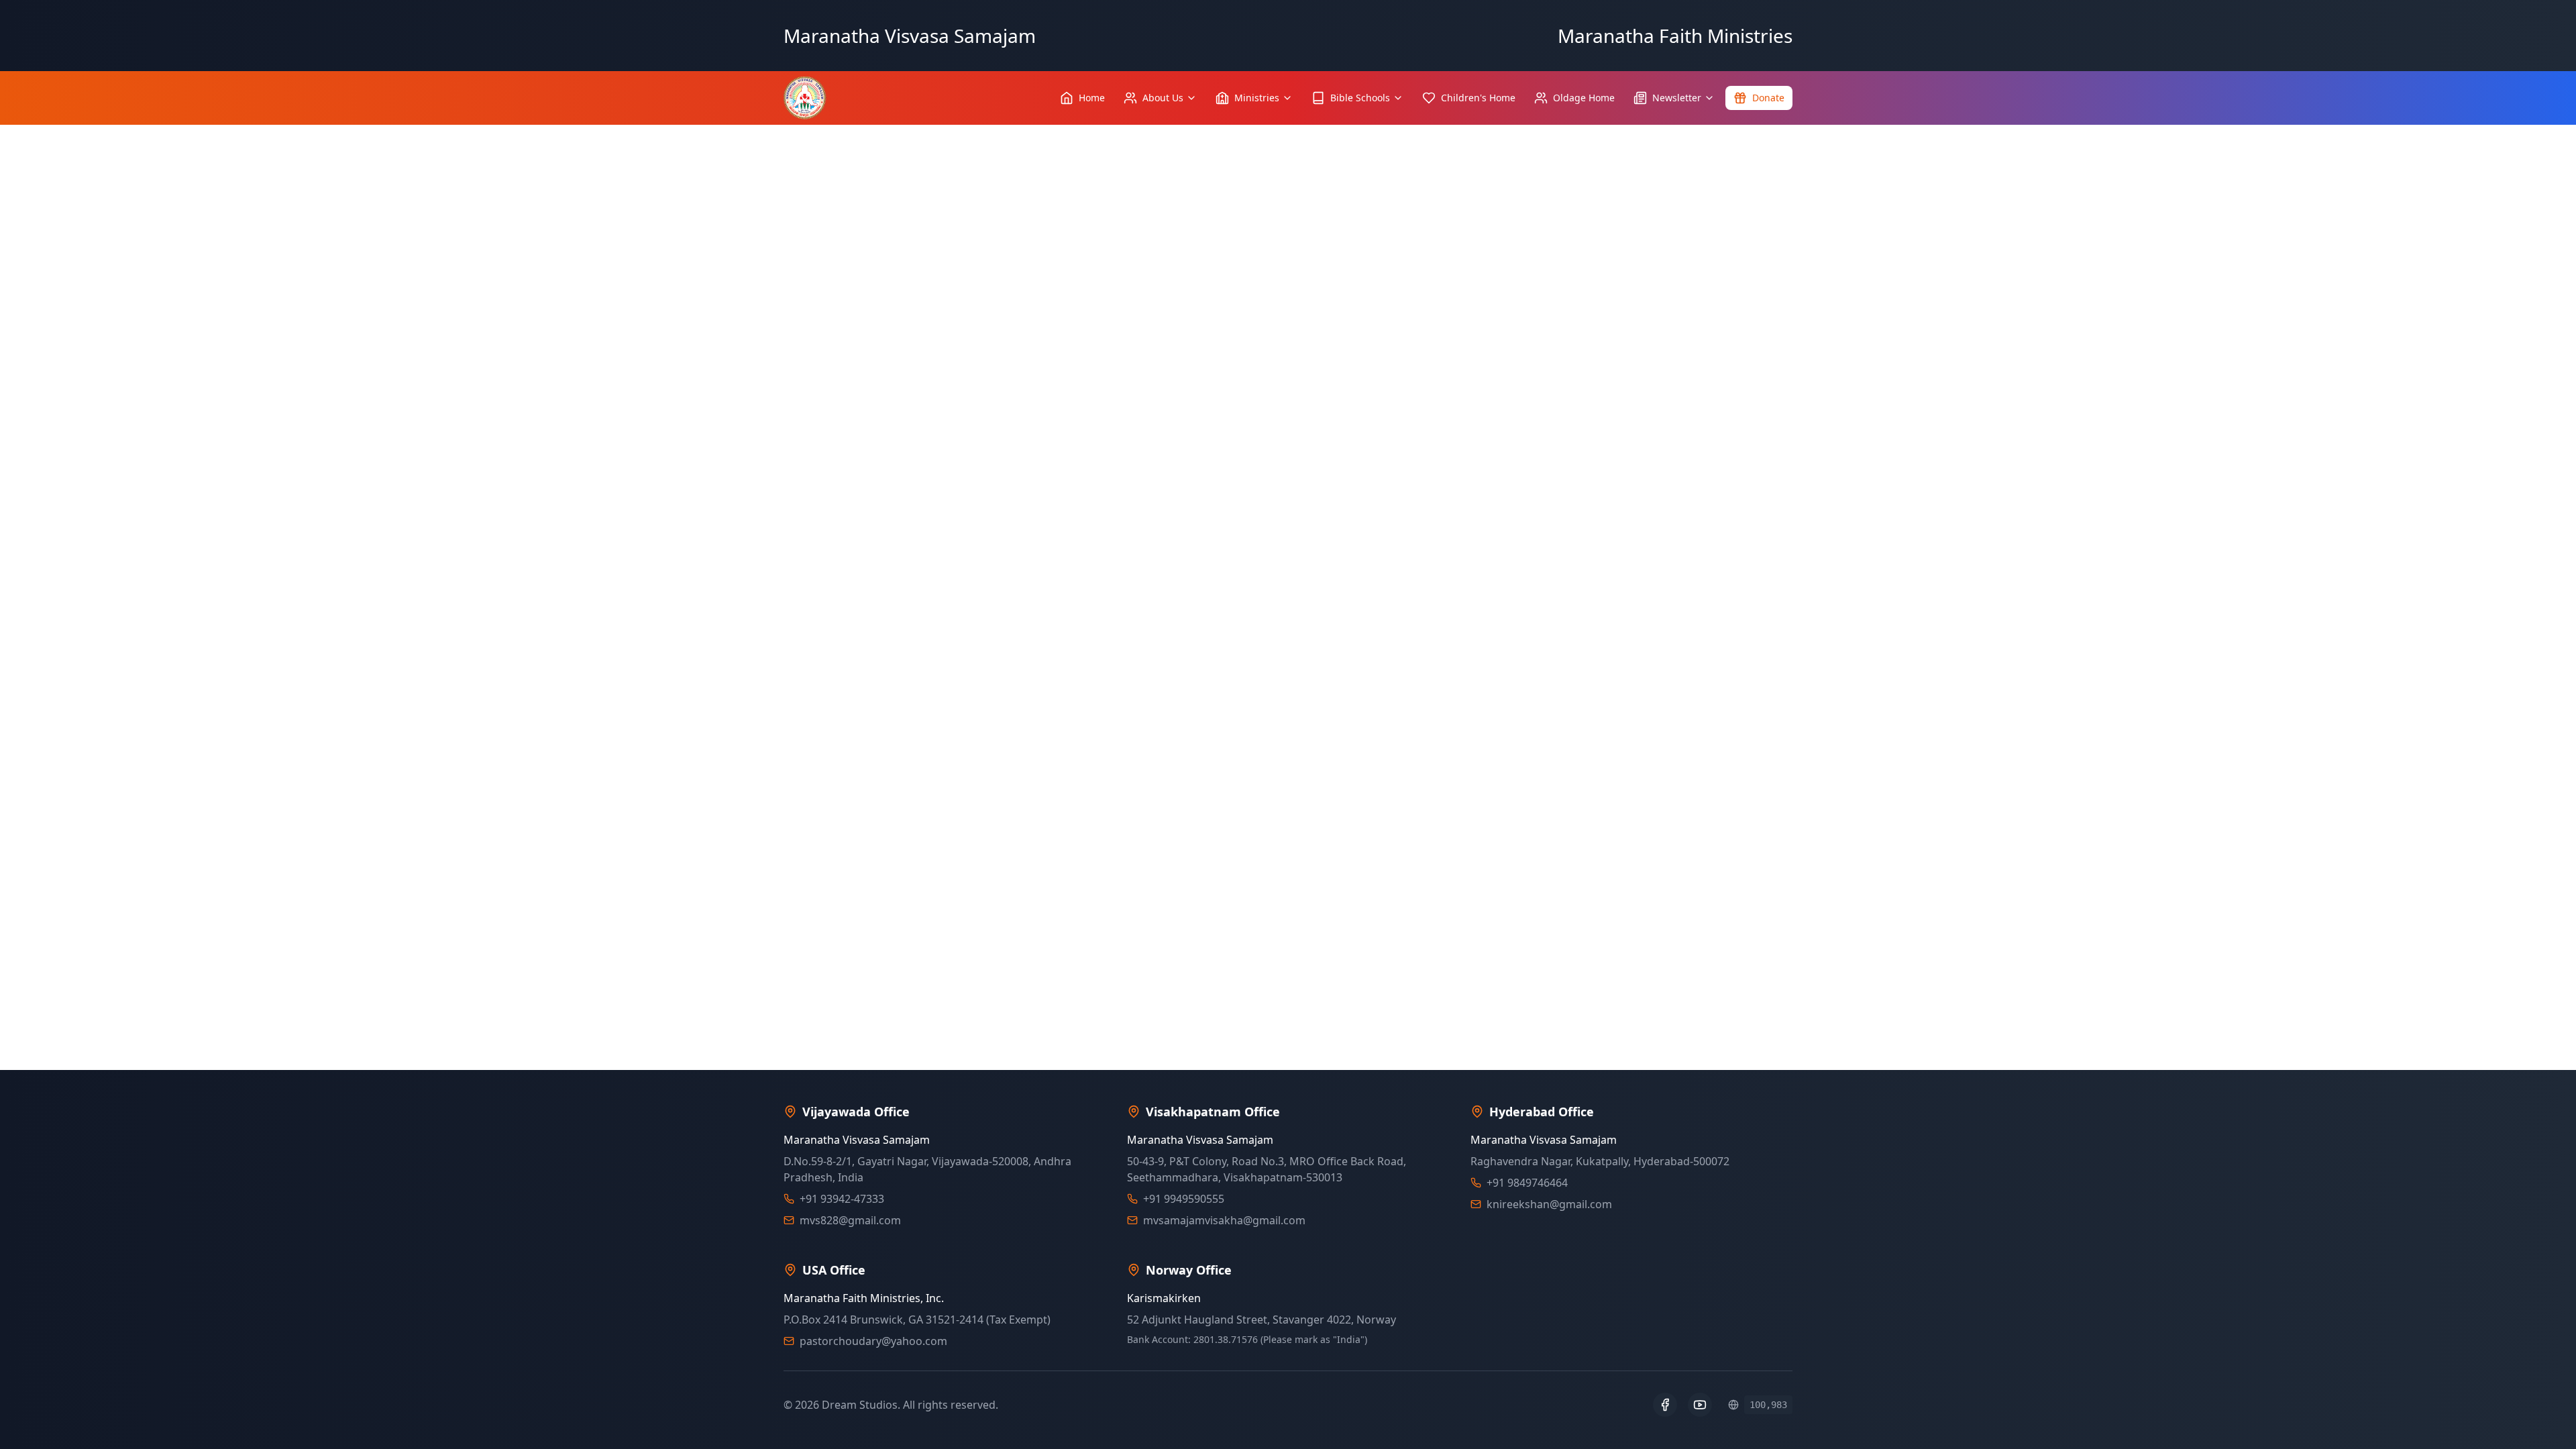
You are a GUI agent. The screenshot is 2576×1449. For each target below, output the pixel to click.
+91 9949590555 (1184, 1199)
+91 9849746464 (1527, 1183)
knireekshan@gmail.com (1549, 1204)
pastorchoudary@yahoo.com (873, 1341)
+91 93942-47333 (842, 1199)
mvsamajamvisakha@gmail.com (1224, 1220)
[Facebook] (1665, 1405)
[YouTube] (1700, 1405)
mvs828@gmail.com (850, 1220)
